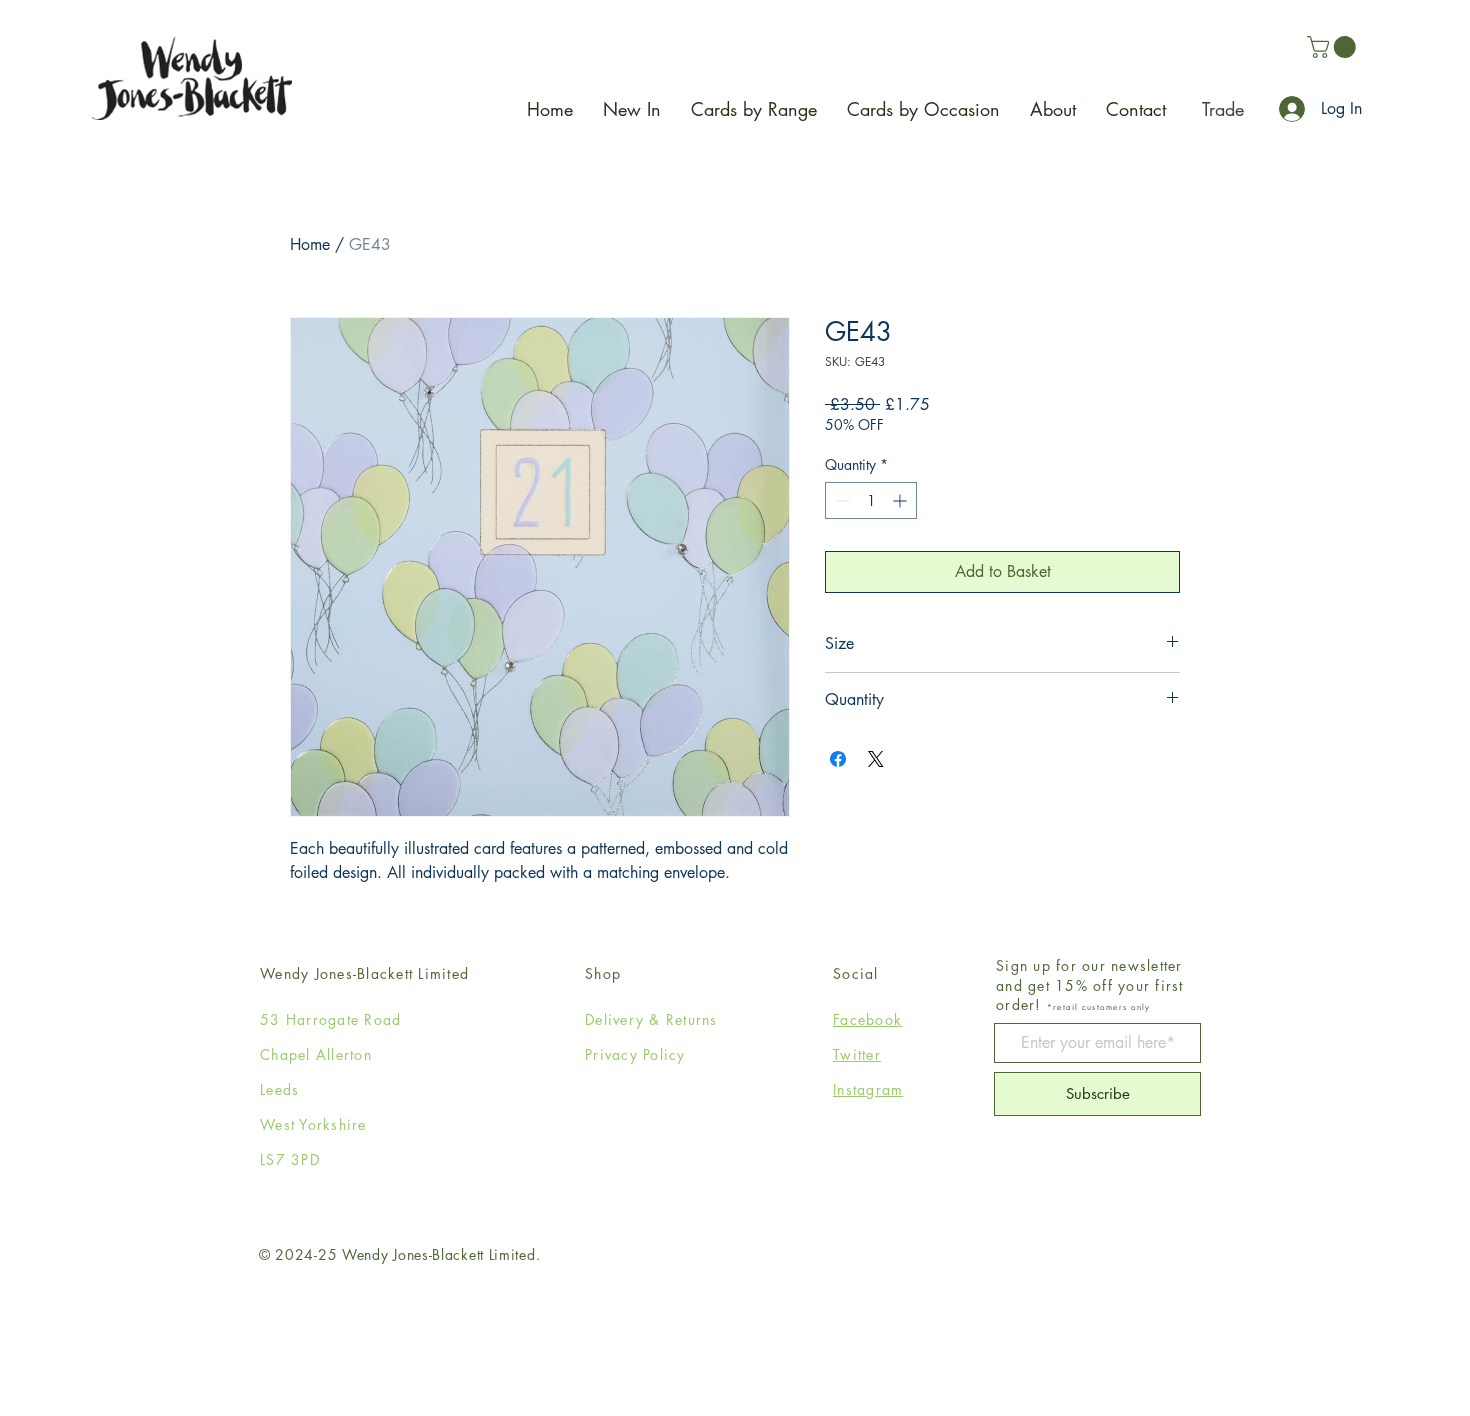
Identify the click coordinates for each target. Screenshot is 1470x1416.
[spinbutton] (871, 500)
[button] (1334, 47)
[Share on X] (876, 759)
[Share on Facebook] (838, 759)
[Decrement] (840, 500)
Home (310, 244)
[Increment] (901, 500)
